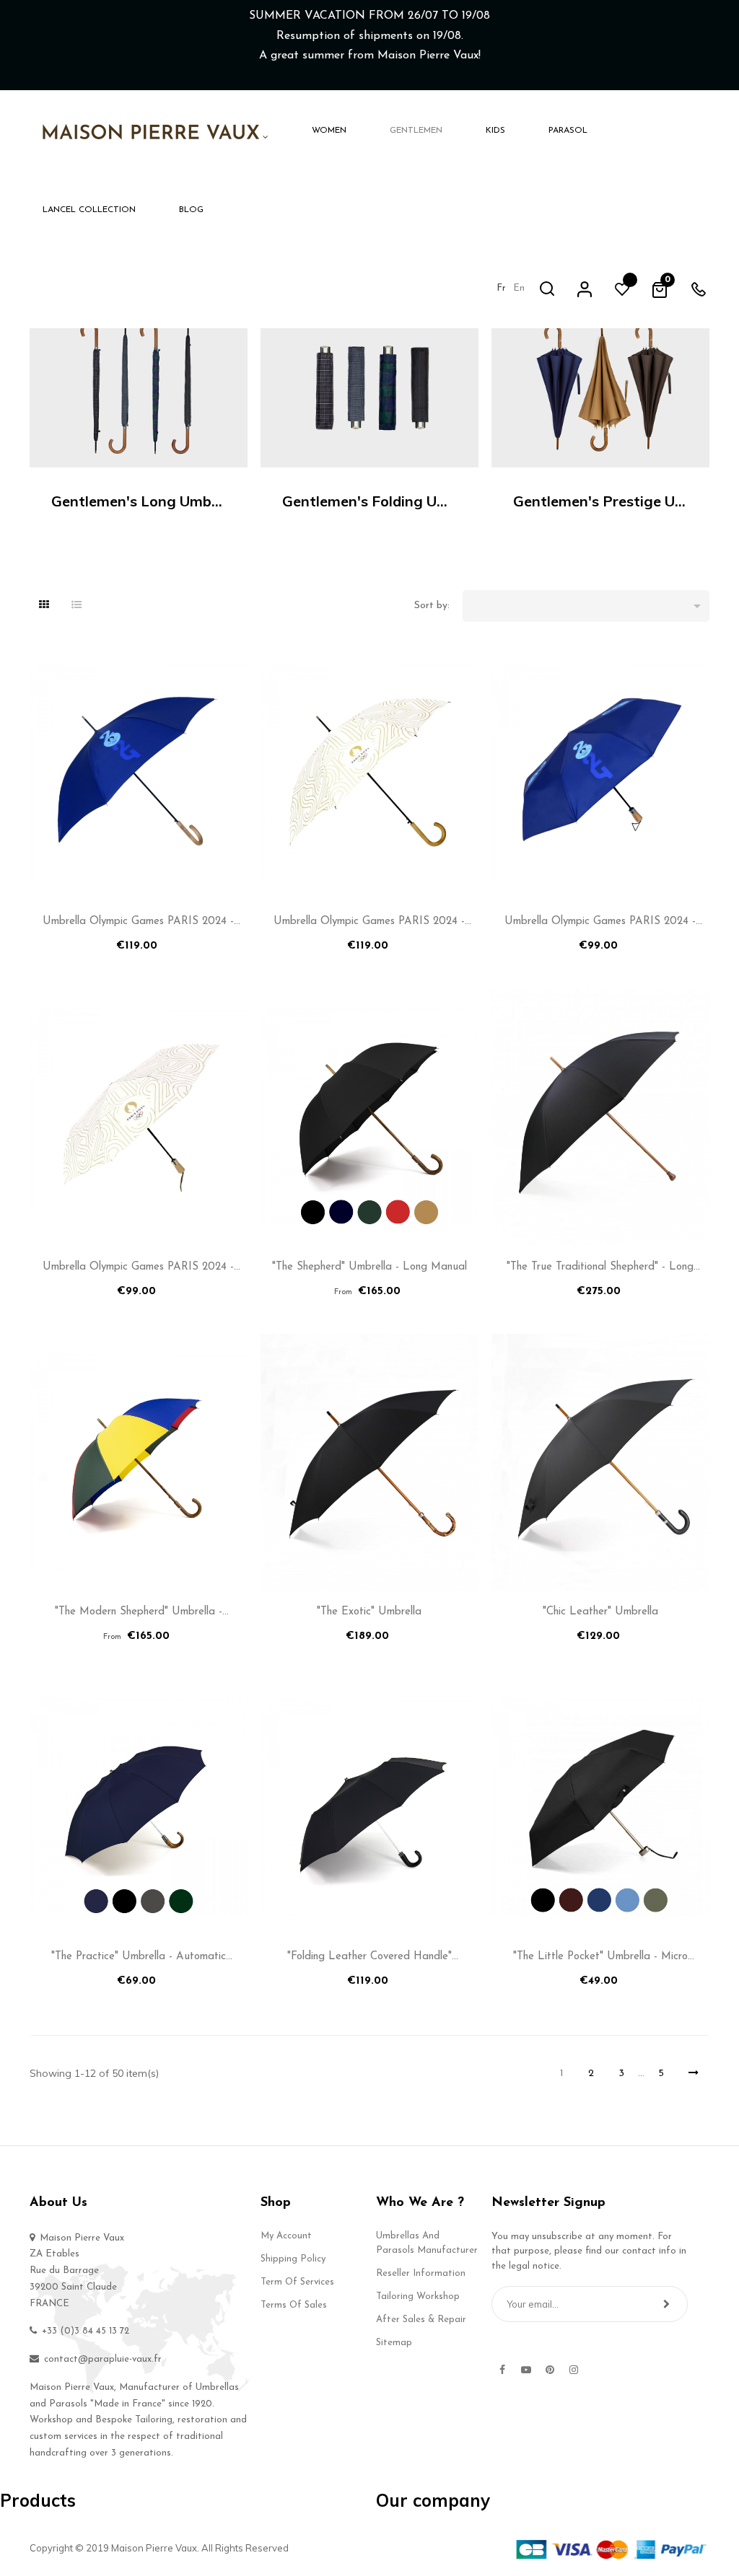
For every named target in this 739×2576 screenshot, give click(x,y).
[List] (76, 606)
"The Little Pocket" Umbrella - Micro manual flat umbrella (600, 1960)
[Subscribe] (666, 2304)
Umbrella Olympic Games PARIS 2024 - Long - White (369, 924)
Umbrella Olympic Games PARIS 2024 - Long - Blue (138, 924)
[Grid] (44, 606)
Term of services (297, 2282)
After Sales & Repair (421, 2320)
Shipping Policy (293, 2259)
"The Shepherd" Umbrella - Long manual (369, 1267)
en (519, 288)
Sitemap (394, 2343)
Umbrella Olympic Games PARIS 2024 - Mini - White (138, 1270)
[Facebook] (502, 2370)
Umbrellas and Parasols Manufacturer (427, 2243)
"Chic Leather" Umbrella (600, 1612)
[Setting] (585, 289)
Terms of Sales (294, 2305)
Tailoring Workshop (418, 2296)
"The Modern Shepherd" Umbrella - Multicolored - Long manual (139, 1615)
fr (501, 288)
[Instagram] (574, 2370)
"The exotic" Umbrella (369, 1612)
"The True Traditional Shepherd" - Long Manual (600, 1270)
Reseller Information (421, 2273)
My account (286, 2236)
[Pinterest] (550, 2370)
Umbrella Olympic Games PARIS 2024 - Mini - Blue (600, 924)
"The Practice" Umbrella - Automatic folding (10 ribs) (139, 1960)
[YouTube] (526, 2370)
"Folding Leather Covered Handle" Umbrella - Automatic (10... (369, 1960)
